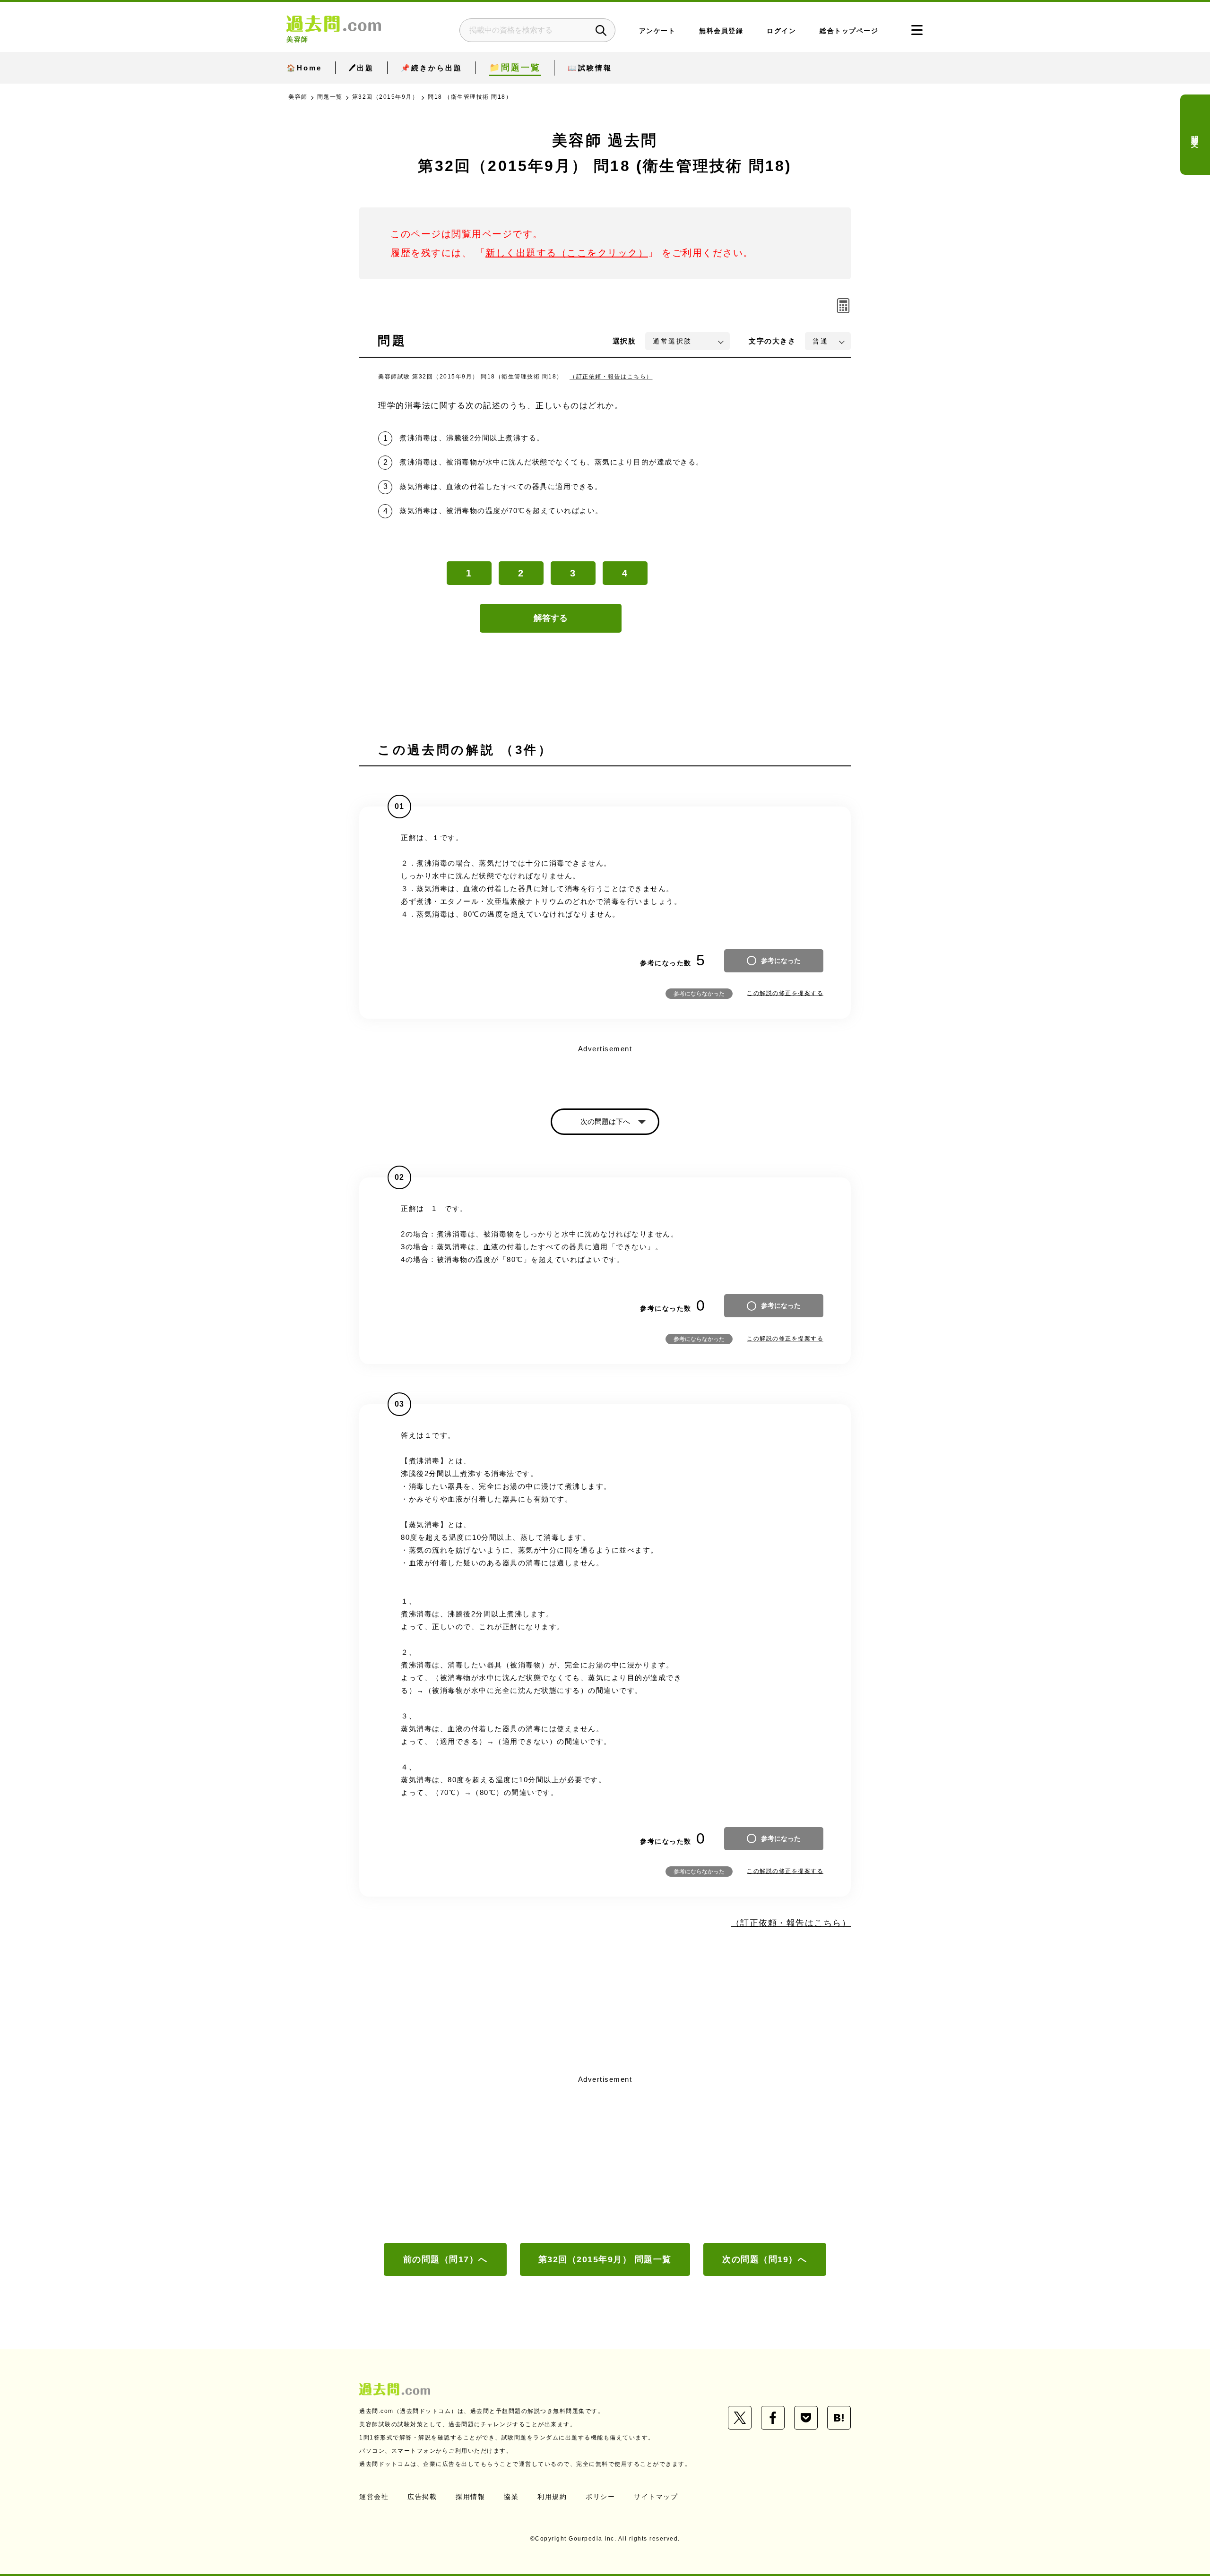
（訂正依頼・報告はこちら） (611, 377)
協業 (511, 2497)
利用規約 (552, 2497)
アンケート (657, 31)
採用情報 (470, 2497)
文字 (772, 341)
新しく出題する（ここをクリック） (567, 253)
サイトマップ (656, 2497)
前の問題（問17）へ (445, 2259)
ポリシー (600, 2497)
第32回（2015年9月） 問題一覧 (605, 2259)
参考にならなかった (699, 994)
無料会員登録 (721, 31)
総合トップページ (849, 31)
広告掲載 (422, 2497)
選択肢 (624, 341)
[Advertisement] (605, 2158)
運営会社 (374, 2497)
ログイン (781, 31)
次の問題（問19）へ (765, 2259)
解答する (551, 618)
